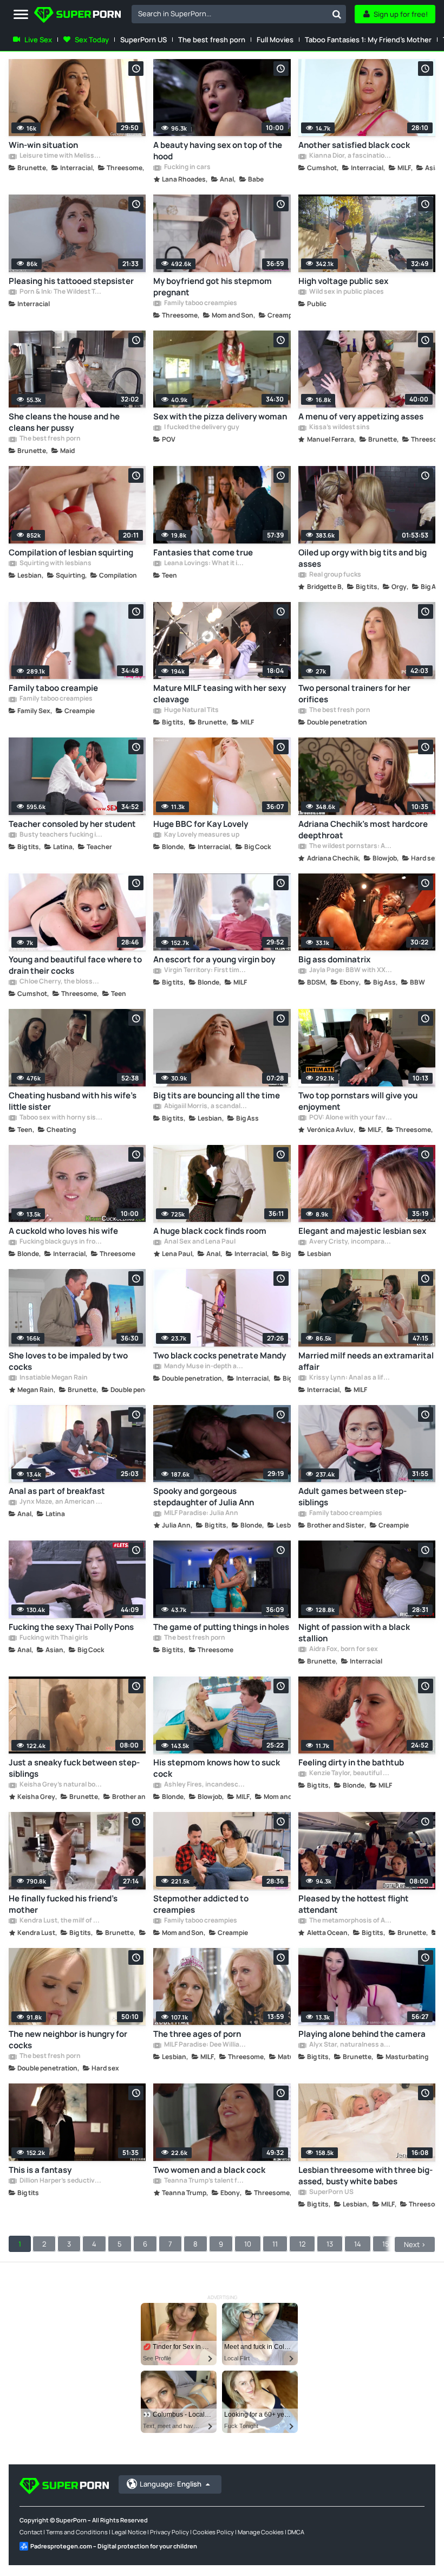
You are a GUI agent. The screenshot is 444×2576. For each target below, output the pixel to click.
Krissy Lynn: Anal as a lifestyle (350, 1378)
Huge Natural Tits (191, 710)
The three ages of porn (197, 2034)
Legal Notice (129, 2532)
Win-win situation (43, 145)
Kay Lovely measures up (201, 835)
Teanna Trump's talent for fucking (205, 2181)
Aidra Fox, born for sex (343, 1649)
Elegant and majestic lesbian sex (362, 1231)
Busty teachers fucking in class (60, 835)
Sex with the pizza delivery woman (220, 416)
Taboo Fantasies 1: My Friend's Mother (368, 40)
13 (330, 2244)
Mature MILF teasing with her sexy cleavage (220, 694)
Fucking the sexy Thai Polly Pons (71, 1627)
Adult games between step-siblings (352, 1497)
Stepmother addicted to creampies (201, 1904)
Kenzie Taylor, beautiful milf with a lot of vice (350, 1774)
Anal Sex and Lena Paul (199, 1242)
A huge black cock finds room (210, 1231)
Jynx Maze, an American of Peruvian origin (60, 1502)
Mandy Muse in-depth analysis (205, 1367)
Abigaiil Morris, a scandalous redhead (205, 1106)
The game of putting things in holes (221, 1627)
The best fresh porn (212, 40)
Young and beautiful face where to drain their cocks (75, 965)
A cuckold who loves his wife (63, 1231)
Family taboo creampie (53, 688)
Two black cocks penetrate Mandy (220, 1355)
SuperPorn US (143, 40)
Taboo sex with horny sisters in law (60, 1118)
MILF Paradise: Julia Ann (201, 1513)
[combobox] (239, 14)
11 (275, 2244)
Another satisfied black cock (354, 145)
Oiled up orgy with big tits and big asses (363, 558)
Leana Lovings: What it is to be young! (205, 564)
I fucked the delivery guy (201, 428)
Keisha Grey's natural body (60, 1785)
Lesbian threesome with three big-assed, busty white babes (365, 2176)
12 (302, 2244)
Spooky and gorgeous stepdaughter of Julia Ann (204, 1497)
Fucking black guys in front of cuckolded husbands (60, 1242)
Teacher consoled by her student (72, 824)
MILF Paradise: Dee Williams (205, 2045)
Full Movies (275, 40)
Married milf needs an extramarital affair (366, 1361)
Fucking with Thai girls (53, 1638)
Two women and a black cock (209, 2170)
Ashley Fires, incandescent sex (205, 1785)
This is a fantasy (40, 2170)
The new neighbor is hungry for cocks (68, 2040)
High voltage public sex (343, 281)
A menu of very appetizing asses (361, 416)
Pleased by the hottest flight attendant (354, 1904)
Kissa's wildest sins (339, 428)
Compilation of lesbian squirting (71, 552)
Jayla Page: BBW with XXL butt (350, 970)
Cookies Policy (213, 2532)
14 (358, 2244)
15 (386, 2244)
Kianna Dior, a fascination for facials (350, 156)
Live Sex (38, 40)
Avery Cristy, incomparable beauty (350, 1242)
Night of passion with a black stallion (354, 1633)
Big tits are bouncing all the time (217, 1095)
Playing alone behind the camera (362, 2034)
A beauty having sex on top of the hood (218, 151)
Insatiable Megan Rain (53, 1378)
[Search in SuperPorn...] (337, 14)
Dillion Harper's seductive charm (60, 2181)
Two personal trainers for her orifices (354, 694)
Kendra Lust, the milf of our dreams (60, 1921)
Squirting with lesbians (55, 564)
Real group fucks (335, 575)
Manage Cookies (261, 2532)
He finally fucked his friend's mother (63, 1904)
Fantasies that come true (203, 552)
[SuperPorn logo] (77, 16)
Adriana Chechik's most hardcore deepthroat (363, 830)
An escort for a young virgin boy (214, 959)
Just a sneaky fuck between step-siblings (74, 1768)
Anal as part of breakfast (57, 1491)
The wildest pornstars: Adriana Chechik (350, 846)
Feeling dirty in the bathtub (351, 1762)
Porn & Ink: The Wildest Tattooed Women (60, 292)
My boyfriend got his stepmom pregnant (213, 287)
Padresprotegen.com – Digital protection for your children (114, 2546)
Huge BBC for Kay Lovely (201, 824)
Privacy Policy (169, 2532)
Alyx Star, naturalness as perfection (350, 2045)
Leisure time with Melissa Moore (60, 156)
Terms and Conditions (77, 2532)
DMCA (296, 2532)
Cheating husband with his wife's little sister (73, 1101)
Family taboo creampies (200, 303)
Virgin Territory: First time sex (205, 970)
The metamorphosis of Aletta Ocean (350, 1921)
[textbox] (230, 14)
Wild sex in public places (346, 292)
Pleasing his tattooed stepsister (71, 281)
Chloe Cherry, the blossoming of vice (60, 982)
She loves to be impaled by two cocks (68, 1361)
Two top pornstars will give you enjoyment (358, 1101)
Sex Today (92, 40)
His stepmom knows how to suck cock (217, 1768)
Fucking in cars (187, 167)
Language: (171, 2484)
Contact (31, 2532)
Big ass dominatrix (334, 959)
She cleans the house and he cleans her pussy (64, 422)
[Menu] (21, 15)
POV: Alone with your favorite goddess (350, 1118)
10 (248, 2244)
